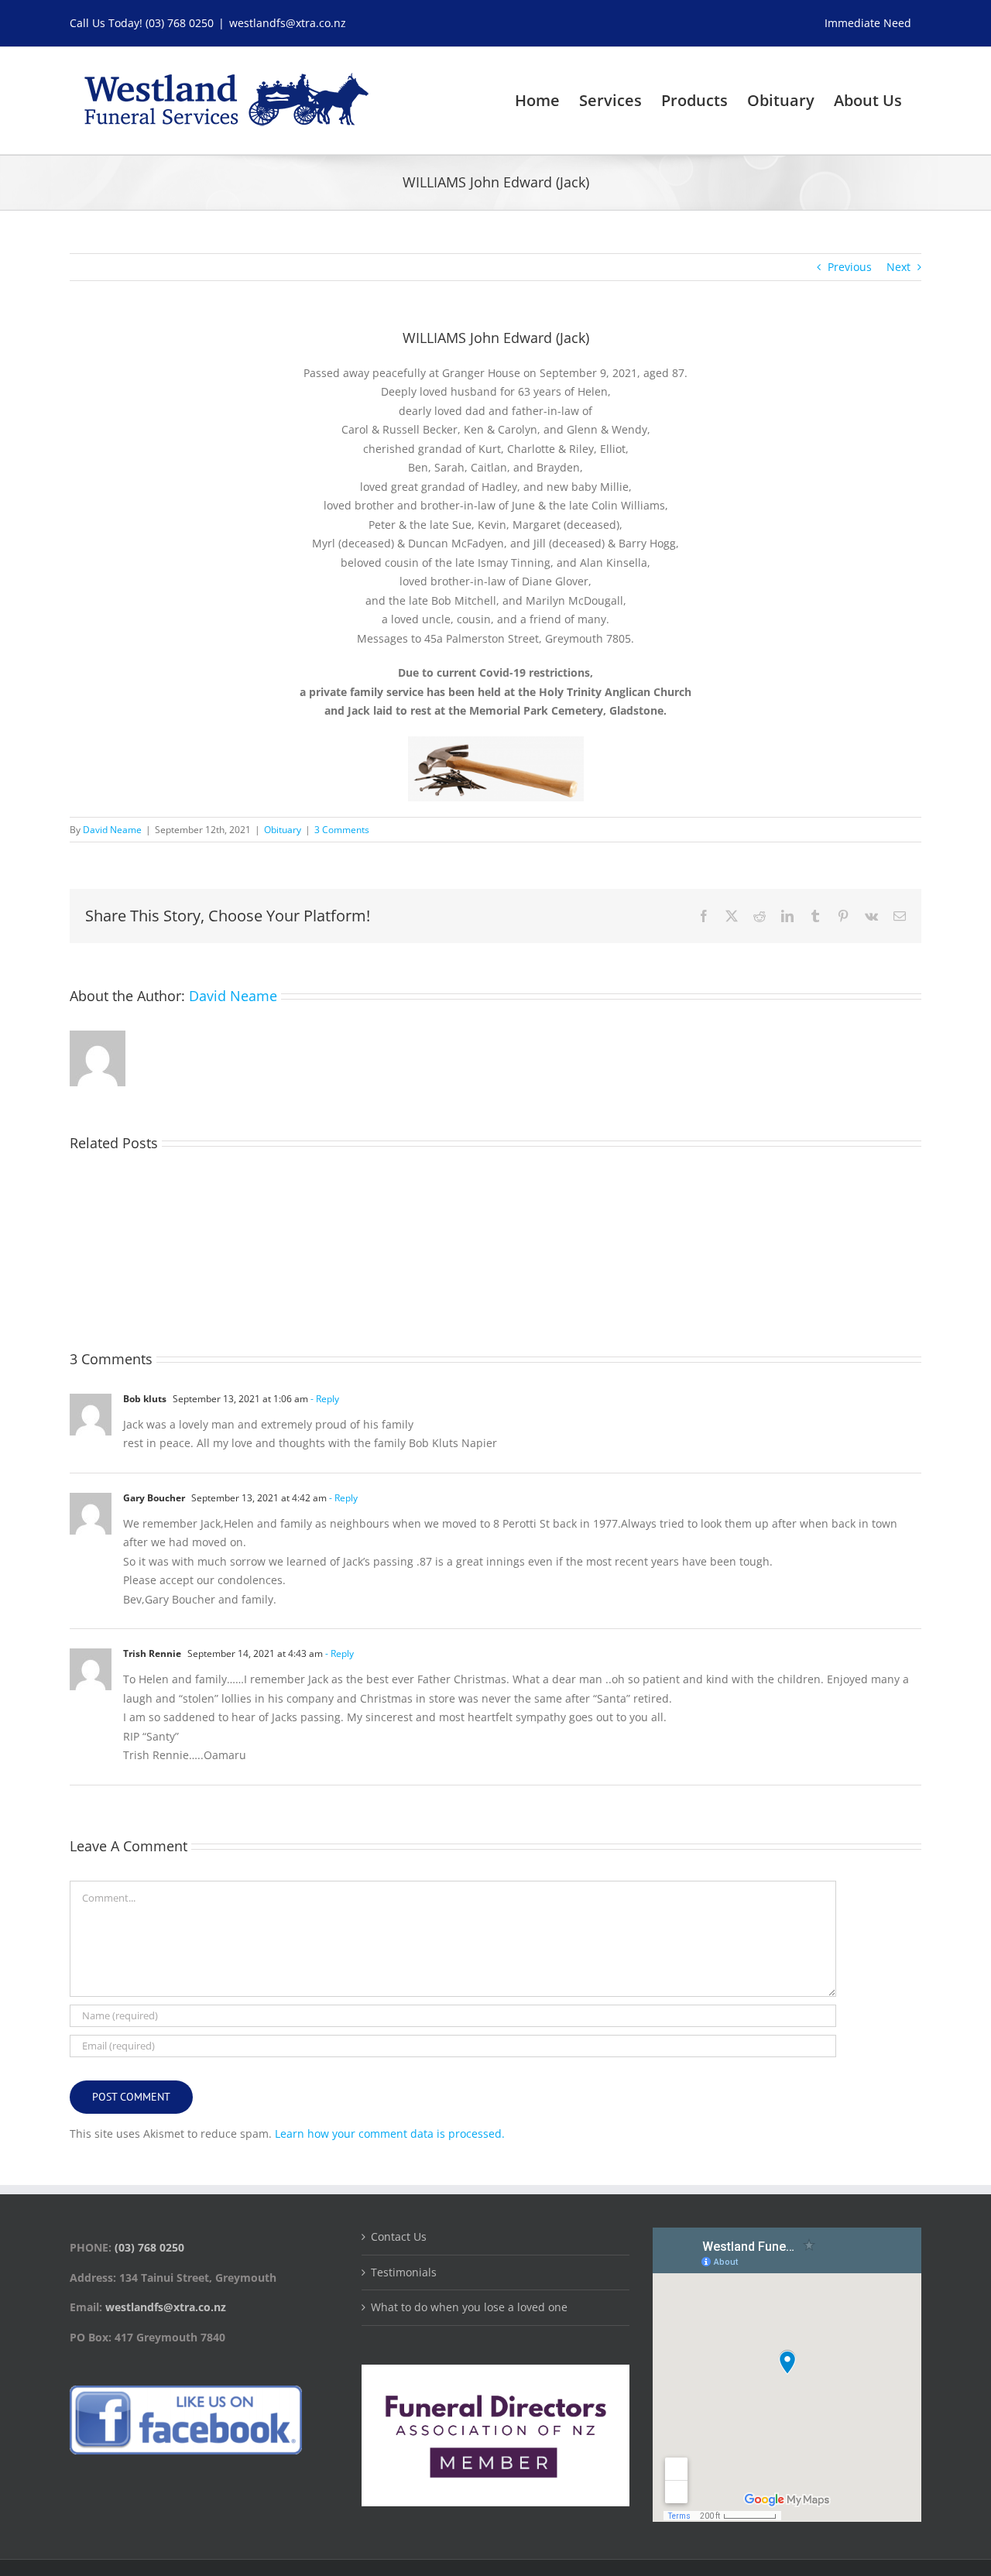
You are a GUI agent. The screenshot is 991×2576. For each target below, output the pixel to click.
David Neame (112, 830)
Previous (850, 267)
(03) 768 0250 (180, 23)
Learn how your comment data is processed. (390, 2134)
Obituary (283, 830)
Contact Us (399, 2236)
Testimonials (404, 2272)
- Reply (324, 1399)
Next (898, 267)
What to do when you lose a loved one (469, 2307)
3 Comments (342, 830)
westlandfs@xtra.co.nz (288, 23)
